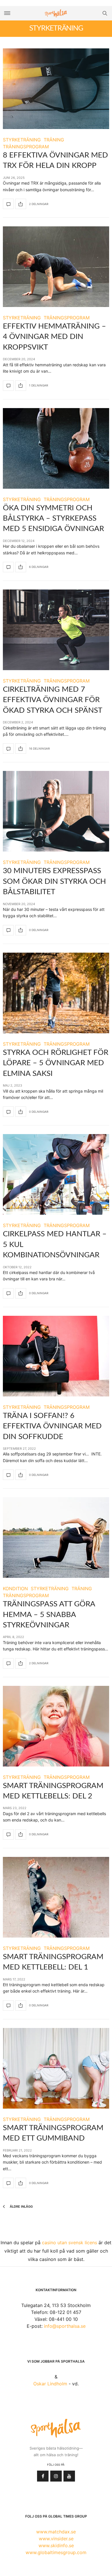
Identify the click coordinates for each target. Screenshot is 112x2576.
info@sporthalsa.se (65, 2326)
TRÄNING (54, 140)
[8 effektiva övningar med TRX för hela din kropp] (56, 89)
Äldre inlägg (21, 2207)
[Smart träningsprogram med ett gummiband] (56, 2068)
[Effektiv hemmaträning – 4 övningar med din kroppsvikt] (56, 267)
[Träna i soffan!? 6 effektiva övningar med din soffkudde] (56, 1356)
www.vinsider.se (56, 2539)
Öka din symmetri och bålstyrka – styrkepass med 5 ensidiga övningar (53, 519)
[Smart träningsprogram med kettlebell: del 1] (56, 1897)
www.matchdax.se (56, 2532)
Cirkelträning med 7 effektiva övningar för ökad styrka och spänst (53, 700)
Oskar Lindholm (50, 2384)
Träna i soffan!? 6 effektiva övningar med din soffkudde (52, 1426)
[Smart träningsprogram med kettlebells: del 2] (56, 1726)
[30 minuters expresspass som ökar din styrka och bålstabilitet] (56, 811)
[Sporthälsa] (56, 13)
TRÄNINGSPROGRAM (26, 147)
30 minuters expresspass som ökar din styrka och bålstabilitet (54, 881)
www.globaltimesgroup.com (56, 2552)
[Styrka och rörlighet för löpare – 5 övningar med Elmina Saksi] (56, 993)
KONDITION (15, 1589)
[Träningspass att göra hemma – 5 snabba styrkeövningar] (56, 1538)
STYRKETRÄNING (22, 140)
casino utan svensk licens (69, 2243)
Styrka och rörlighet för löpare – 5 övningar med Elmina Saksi (56, 1063)
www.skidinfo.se (56, 2545)
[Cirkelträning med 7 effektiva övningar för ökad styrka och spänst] (56, 630)
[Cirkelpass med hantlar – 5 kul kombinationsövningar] (56, 1174)
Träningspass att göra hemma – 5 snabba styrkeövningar (49, 1615)
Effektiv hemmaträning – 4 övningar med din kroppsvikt (54, 337)
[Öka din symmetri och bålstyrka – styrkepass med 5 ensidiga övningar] (56, 448)
